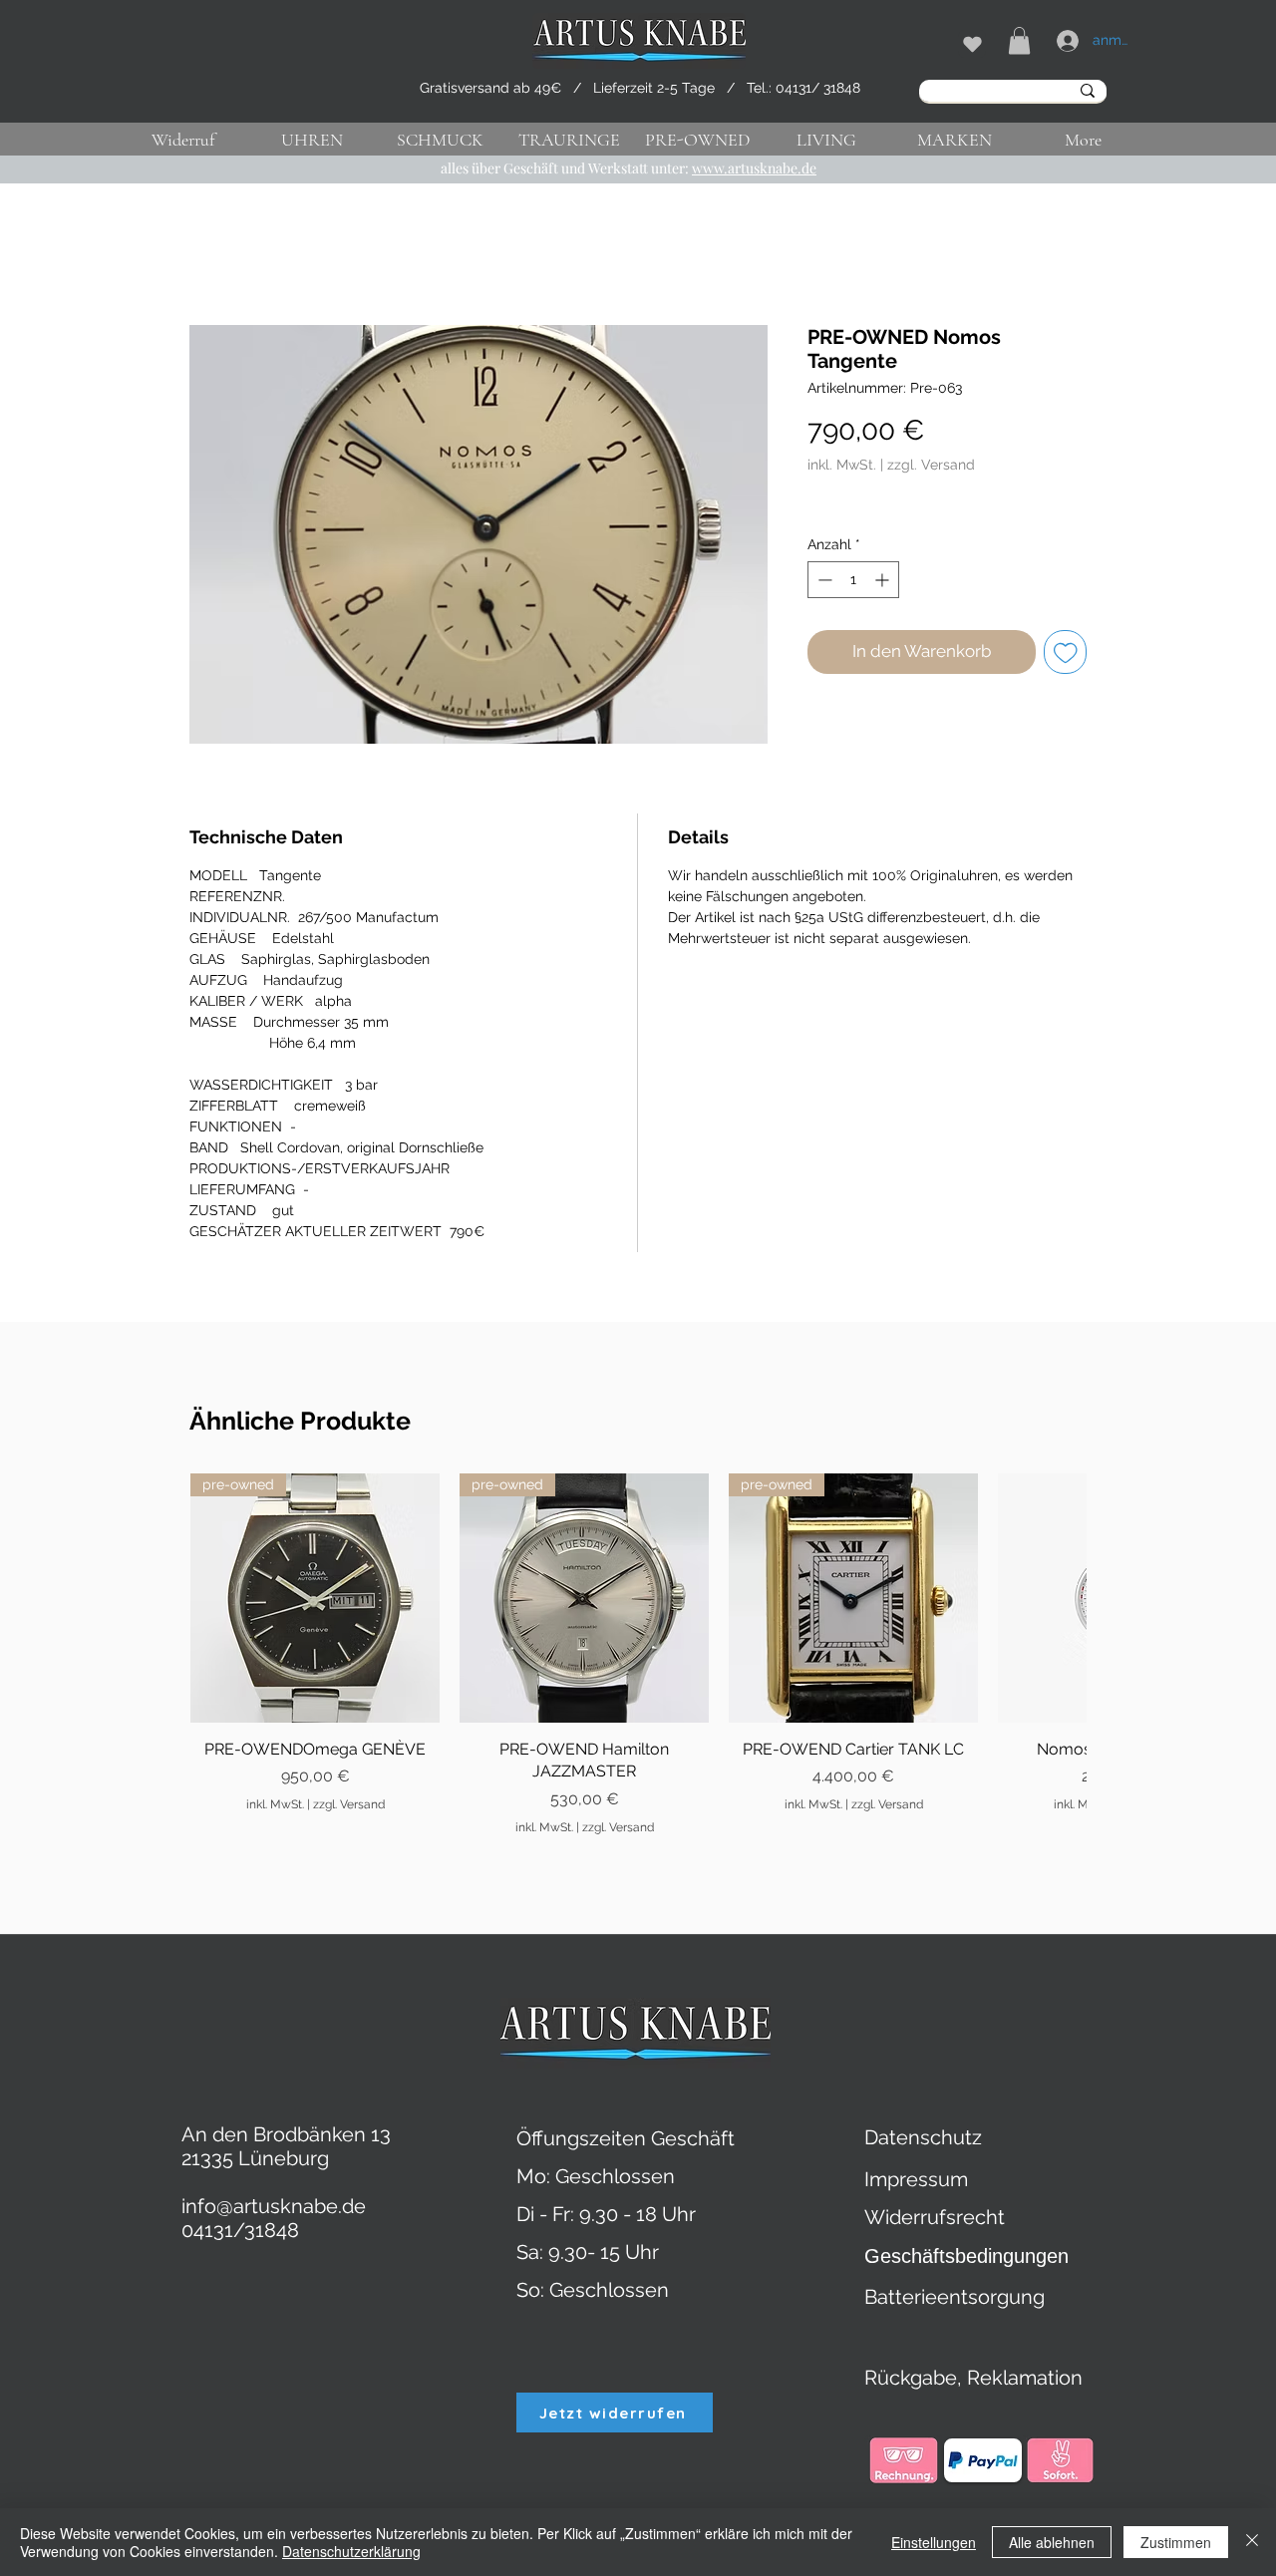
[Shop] (972, 44)
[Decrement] (823, 580)
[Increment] (884, 580)
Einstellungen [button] (934, 2542)
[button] (1019, 40)
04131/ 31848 (818, 88)
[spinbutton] (853, 580)
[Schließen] (1252, 2542)
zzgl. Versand (931, 465)
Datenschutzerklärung (351, 2551)
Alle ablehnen (1052, 2542)
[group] (638, 1655)
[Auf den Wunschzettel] (1066, 652)
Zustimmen (1176, 2542)
